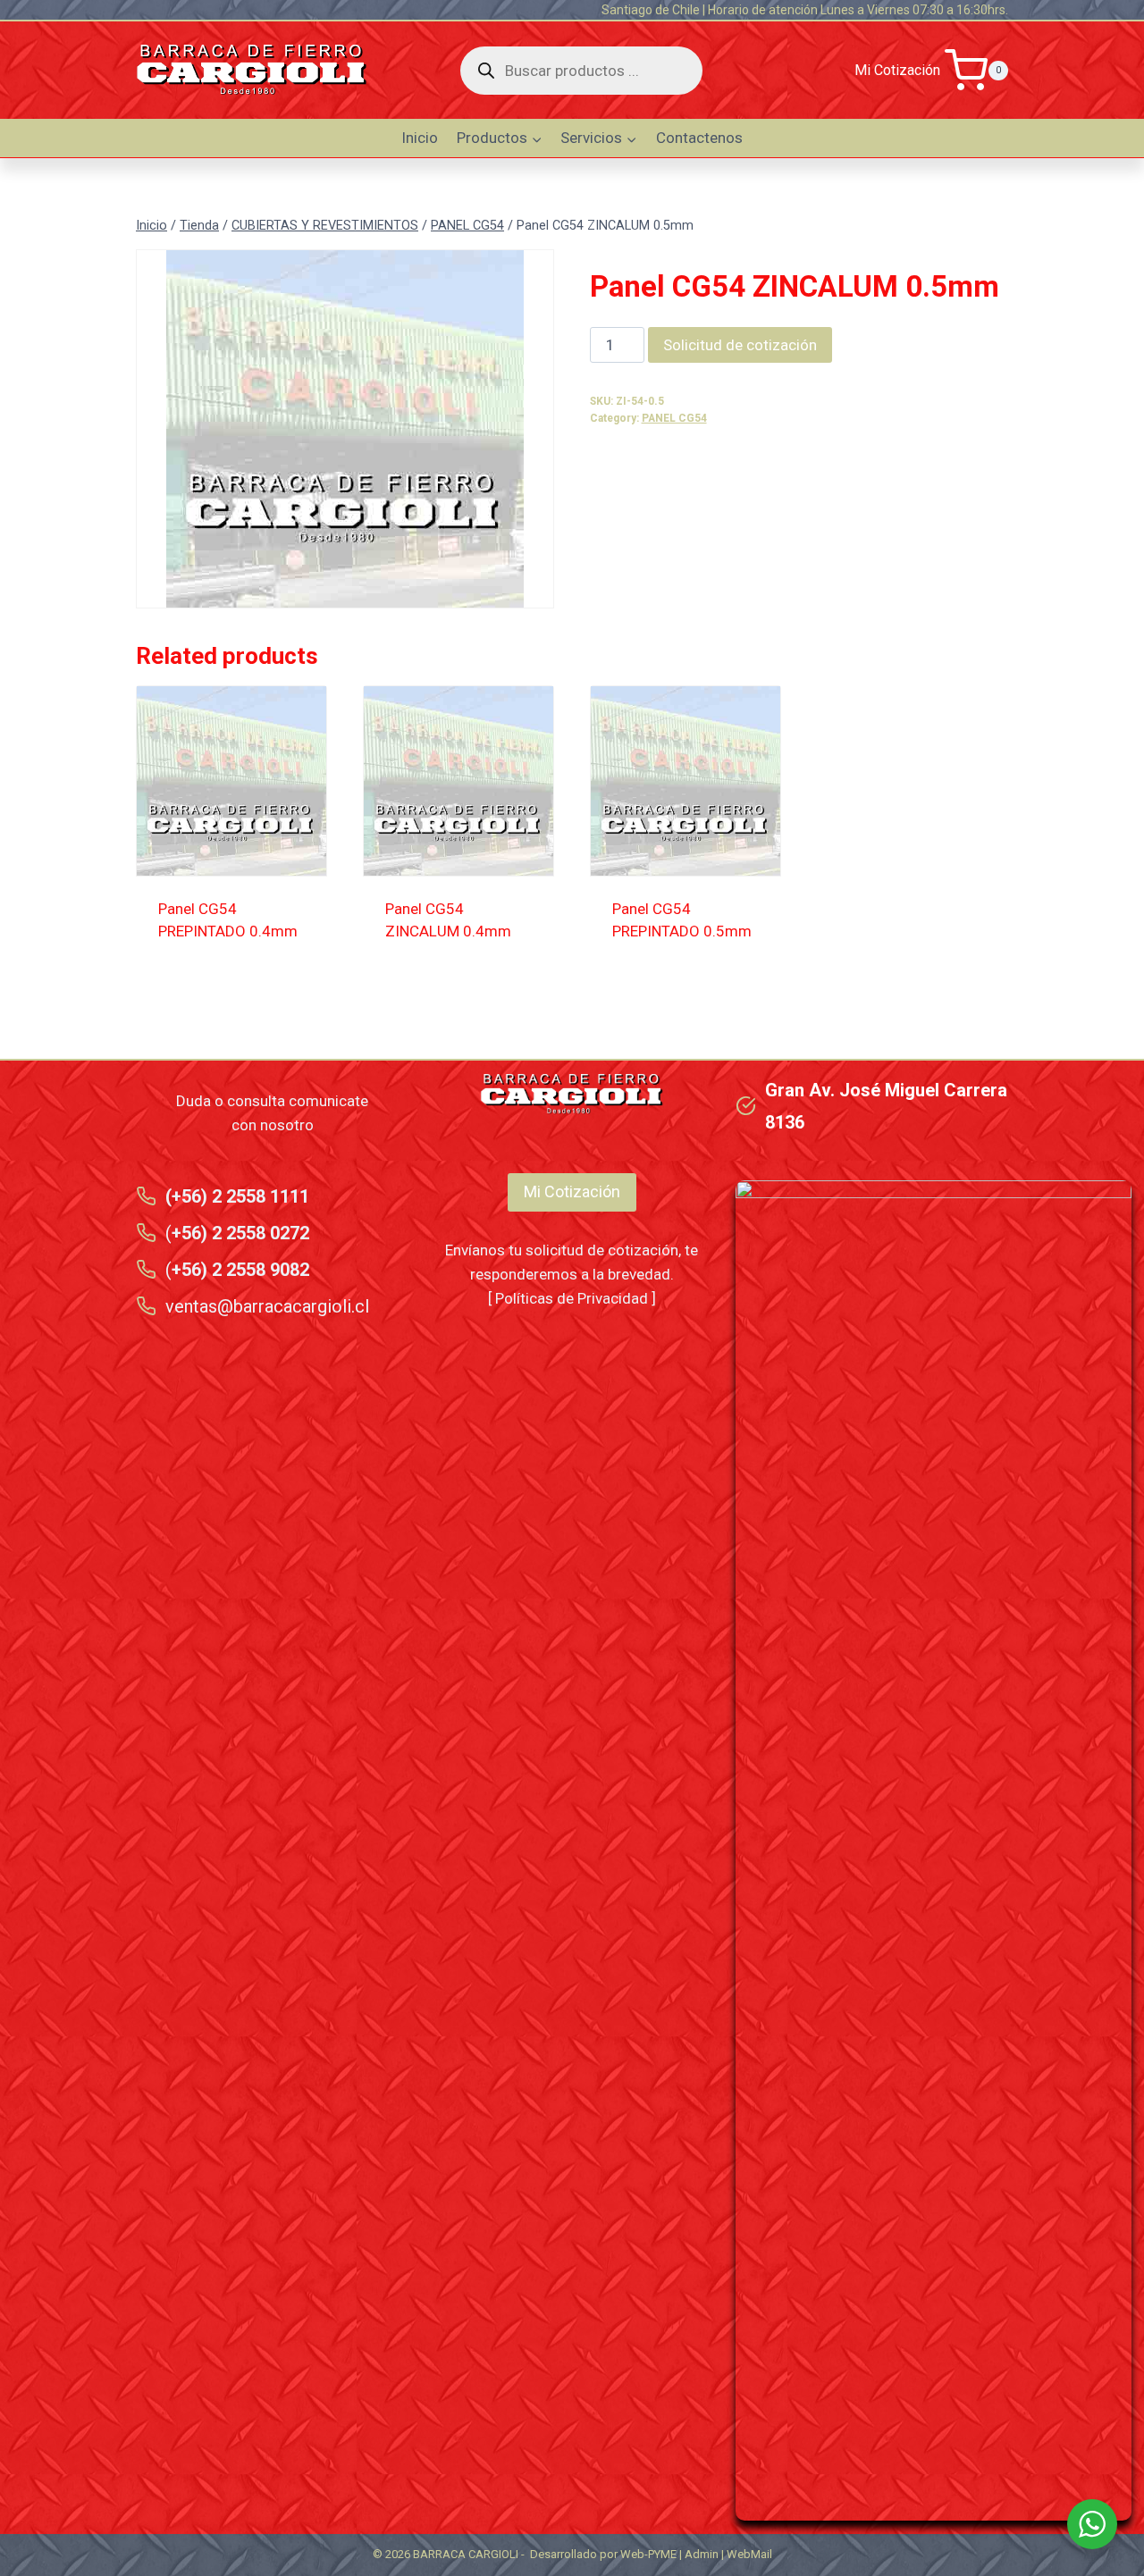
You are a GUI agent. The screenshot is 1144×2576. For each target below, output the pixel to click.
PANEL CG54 (674, 418)
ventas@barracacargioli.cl (267, 1306)
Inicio (420, 138)
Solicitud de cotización (740, 345)
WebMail (749, 2554)
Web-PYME (648, 2554)
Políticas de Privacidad (572, 1298)
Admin (702, 2554)
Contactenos (699, 138)
